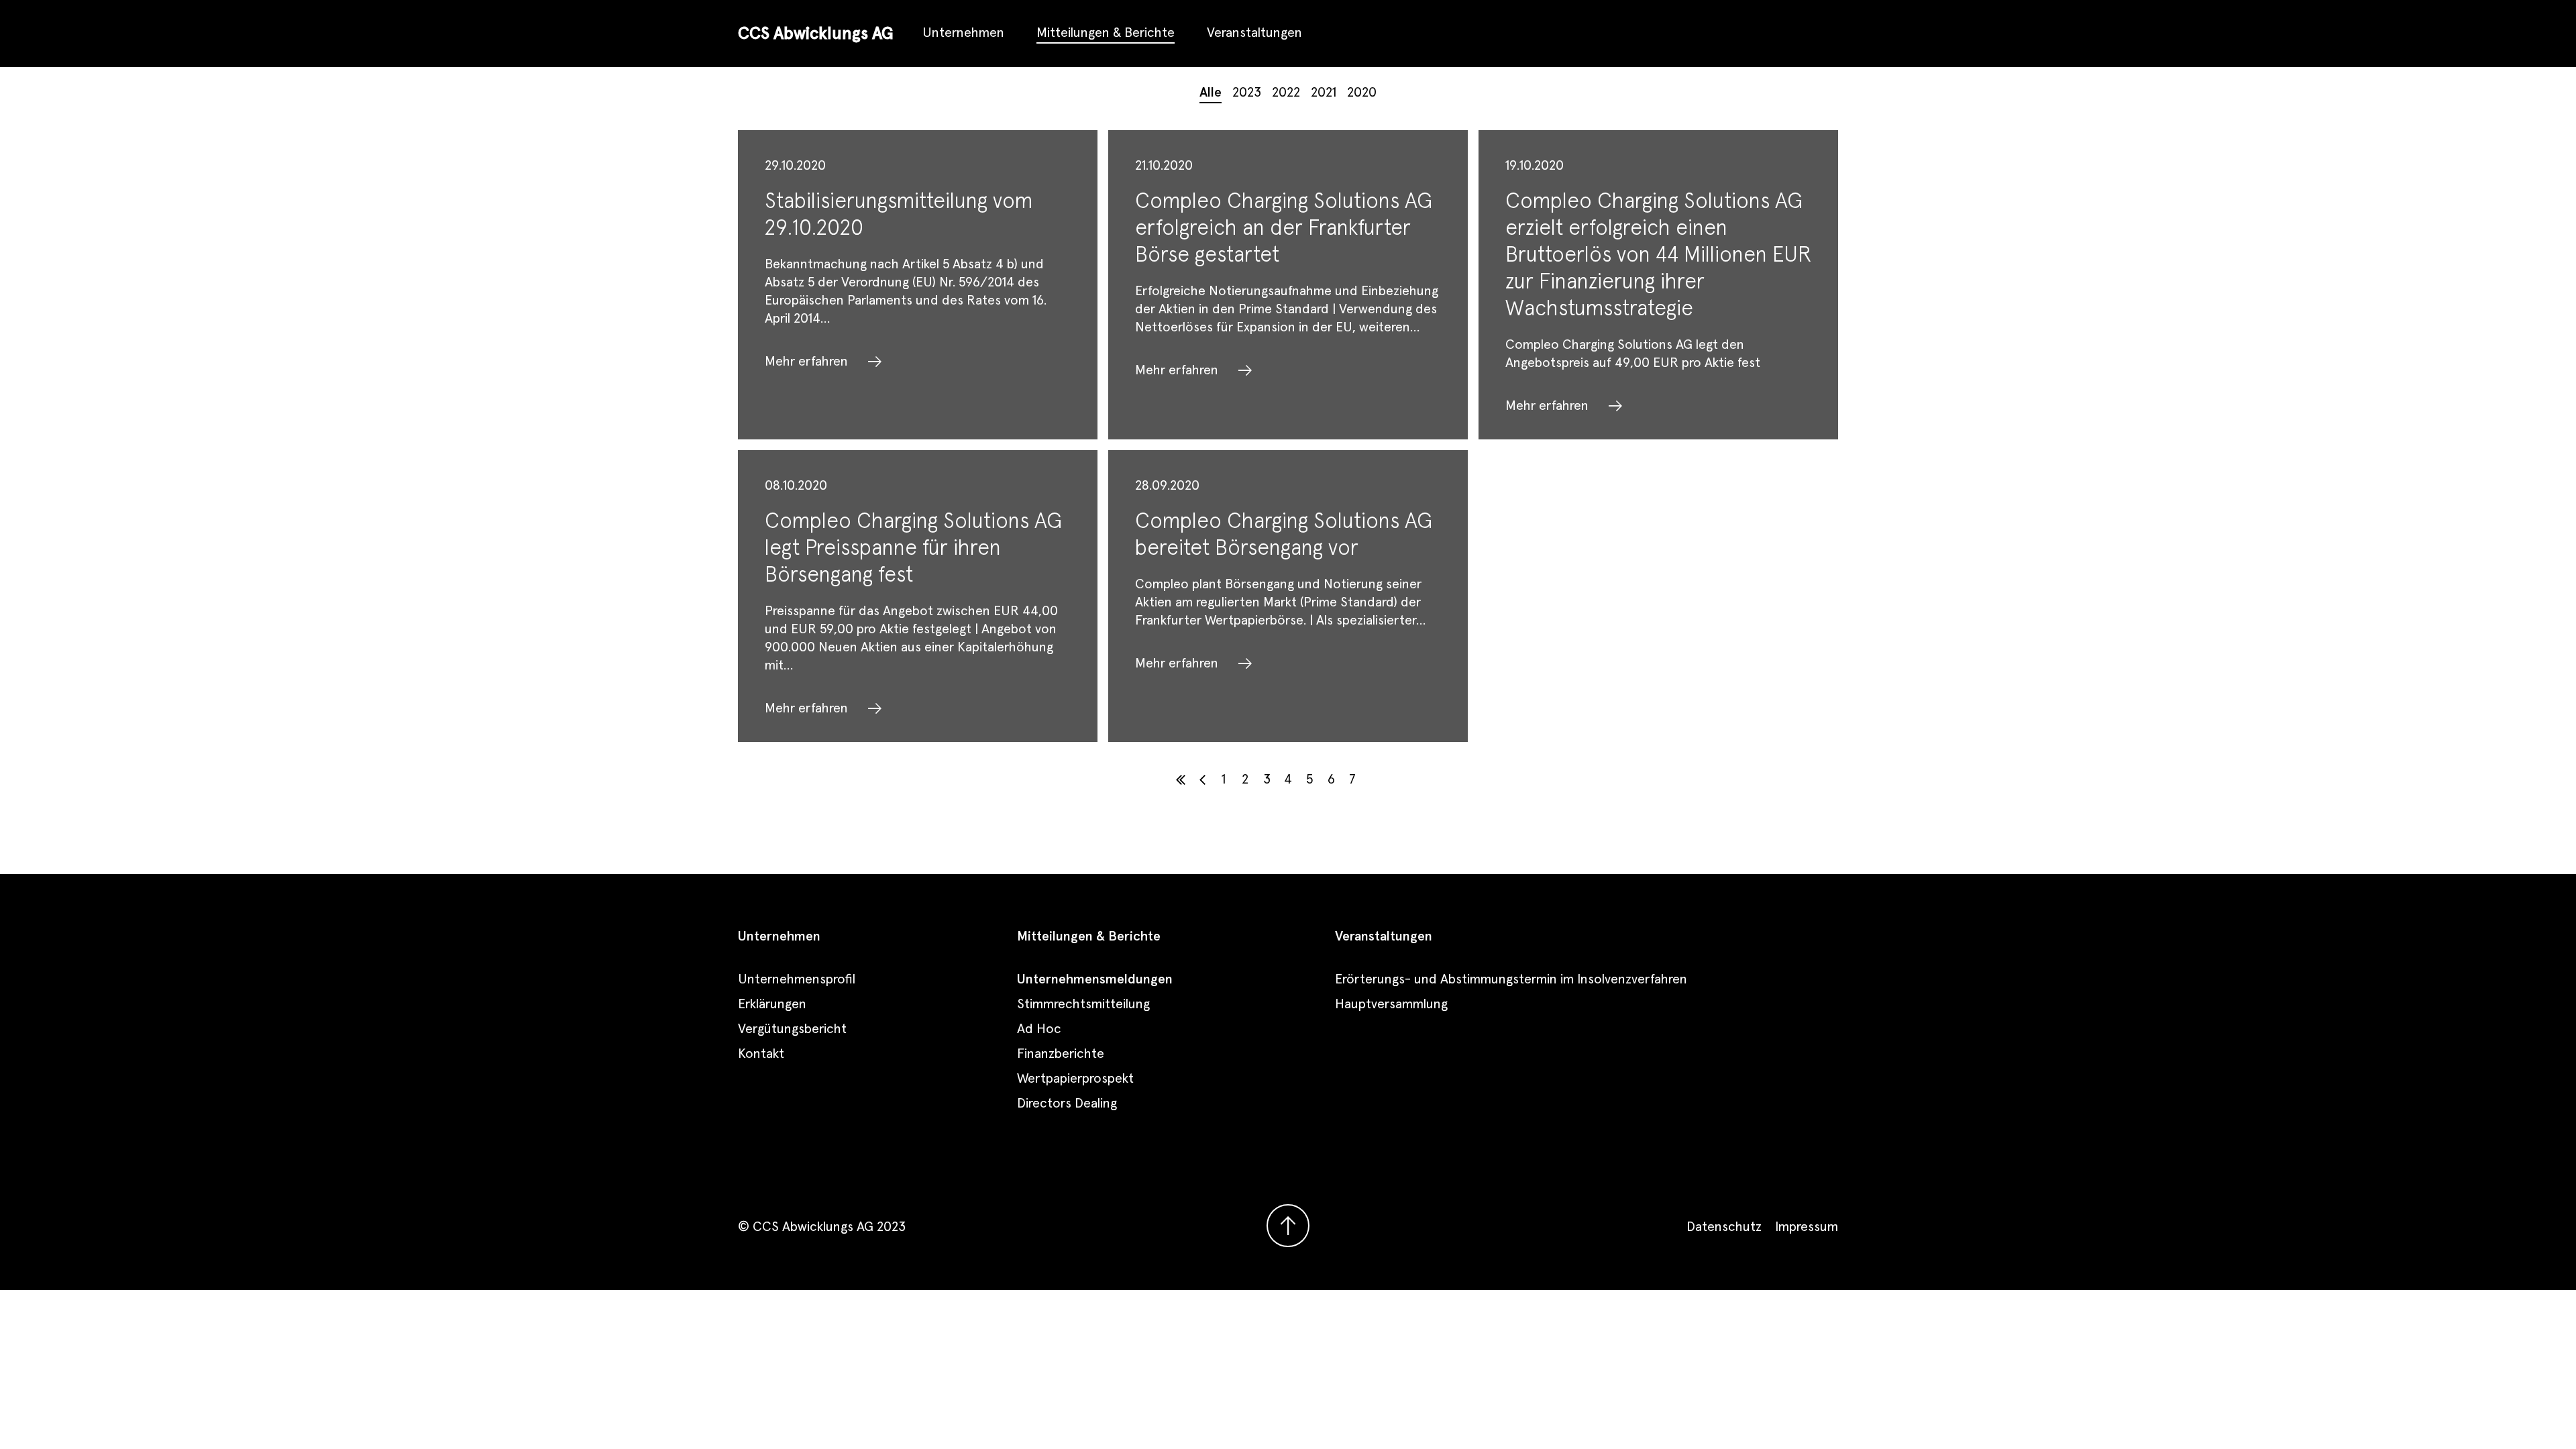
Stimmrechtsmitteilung (1083, 1004)
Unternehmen (963, 33)
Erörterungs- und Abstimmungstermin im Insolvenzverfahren (1511, 979)
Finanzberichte (1061, 1054)
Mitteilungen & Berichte (1106, 33)
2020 (1362, 93)
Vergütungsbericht (792, 1029)
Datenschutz (1724, 1227)
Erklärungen (772, 1004)
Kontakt (761, 1054)
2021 (1324, 93)
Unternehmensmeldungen (1095, 979)
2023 (1247, 93)
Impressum (1807, 1227)
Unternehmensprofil (797, 979)
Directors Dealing (1067, 1104)
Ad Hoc (1039, 1029)
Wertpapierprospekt (1075, 1079)
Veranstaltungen (1254, 33)
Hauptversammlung (1391, 1004)
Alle (1211, 93)
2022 (1286, 93)
